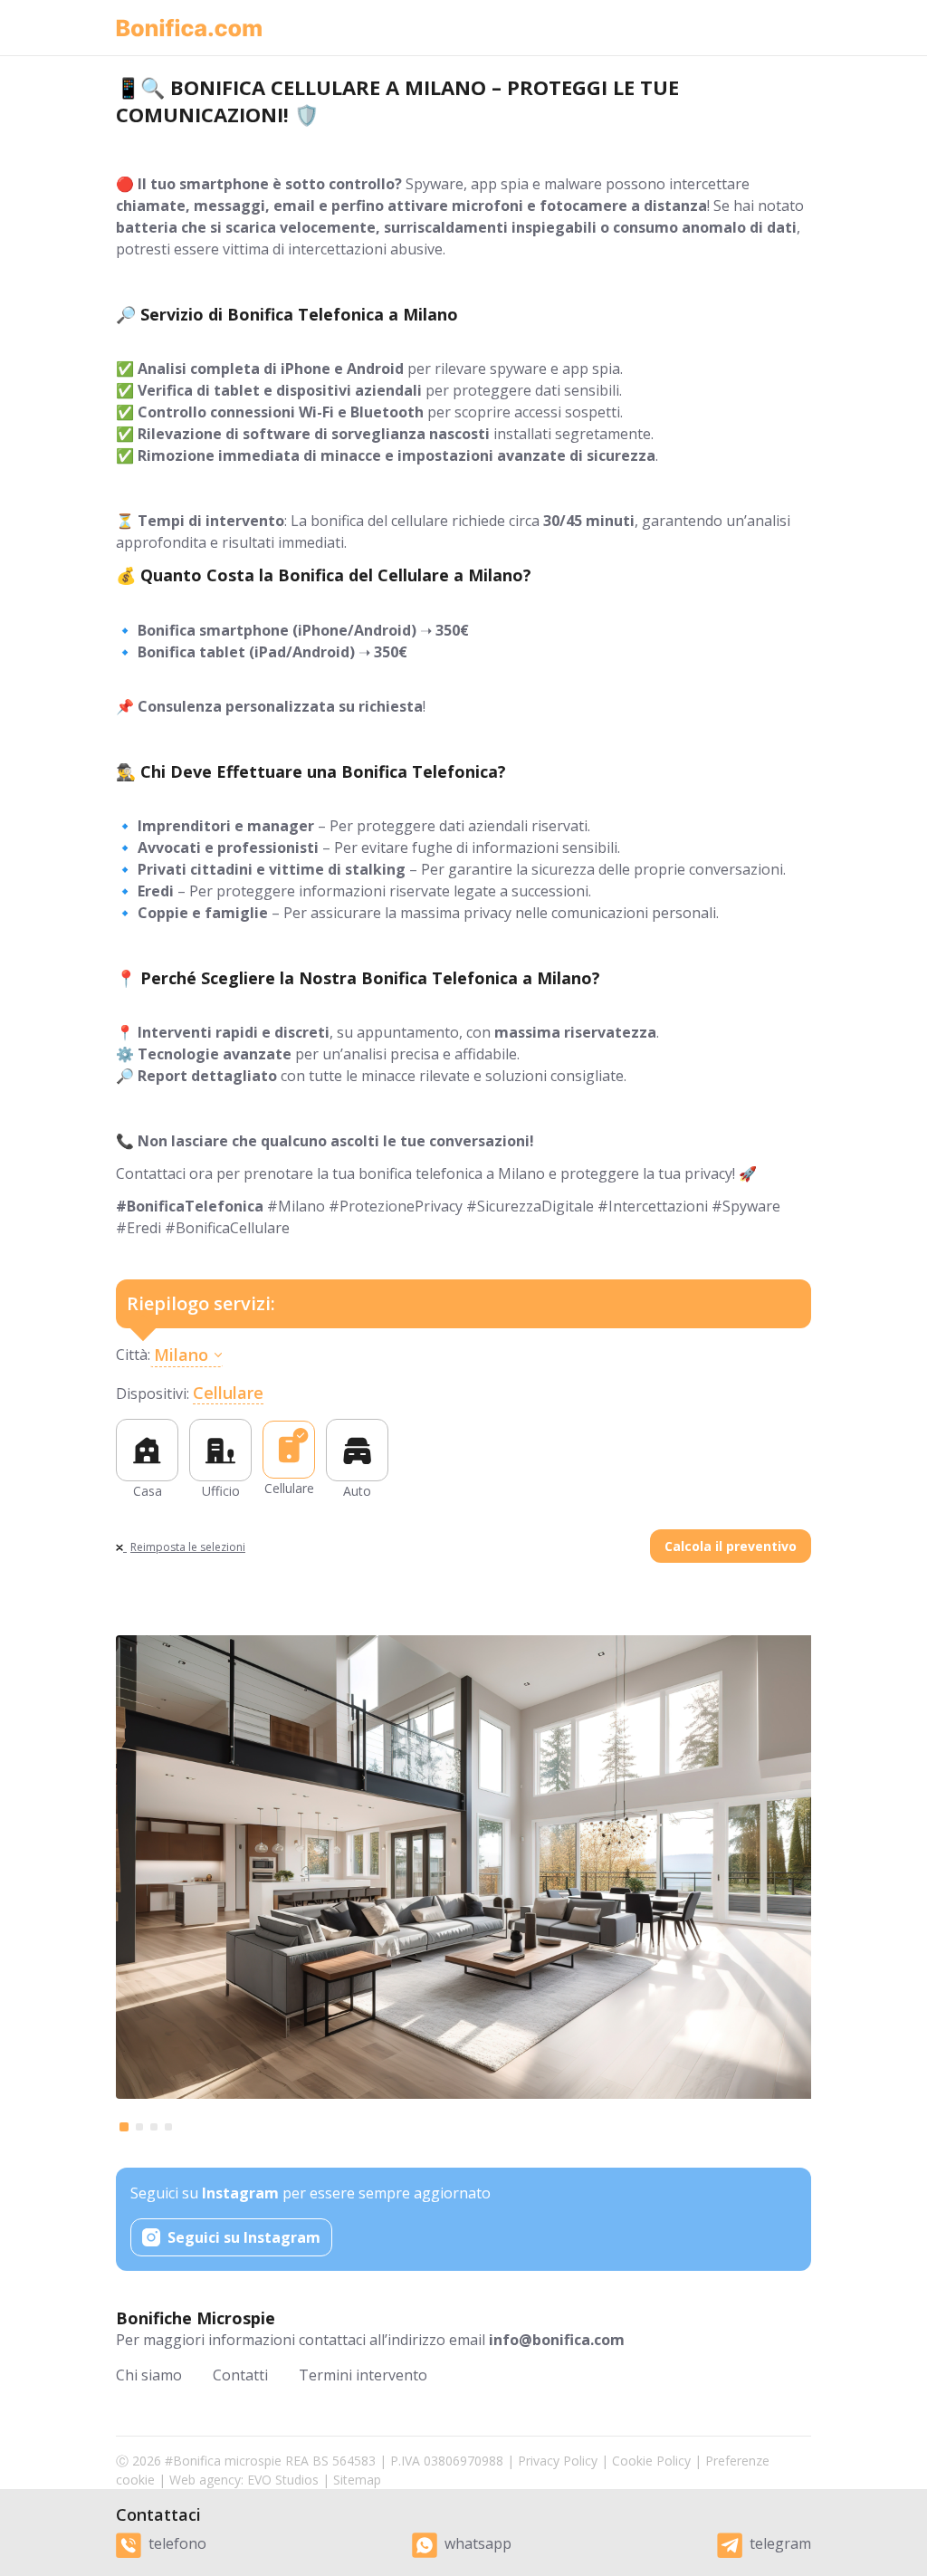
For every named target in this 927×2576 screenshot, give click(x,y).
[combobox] (481, 1355)
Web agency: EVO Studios (244, 2480)
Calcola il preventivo (731, 1546)
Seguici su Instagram (244, 2237)
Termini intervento (363, 2375)
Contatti (240, 2375)
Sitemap (357, 2480)
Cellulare (228, 1393)
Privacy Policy (558, 2461)
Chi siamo (149, 2375)
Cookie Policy (651, 2461)
